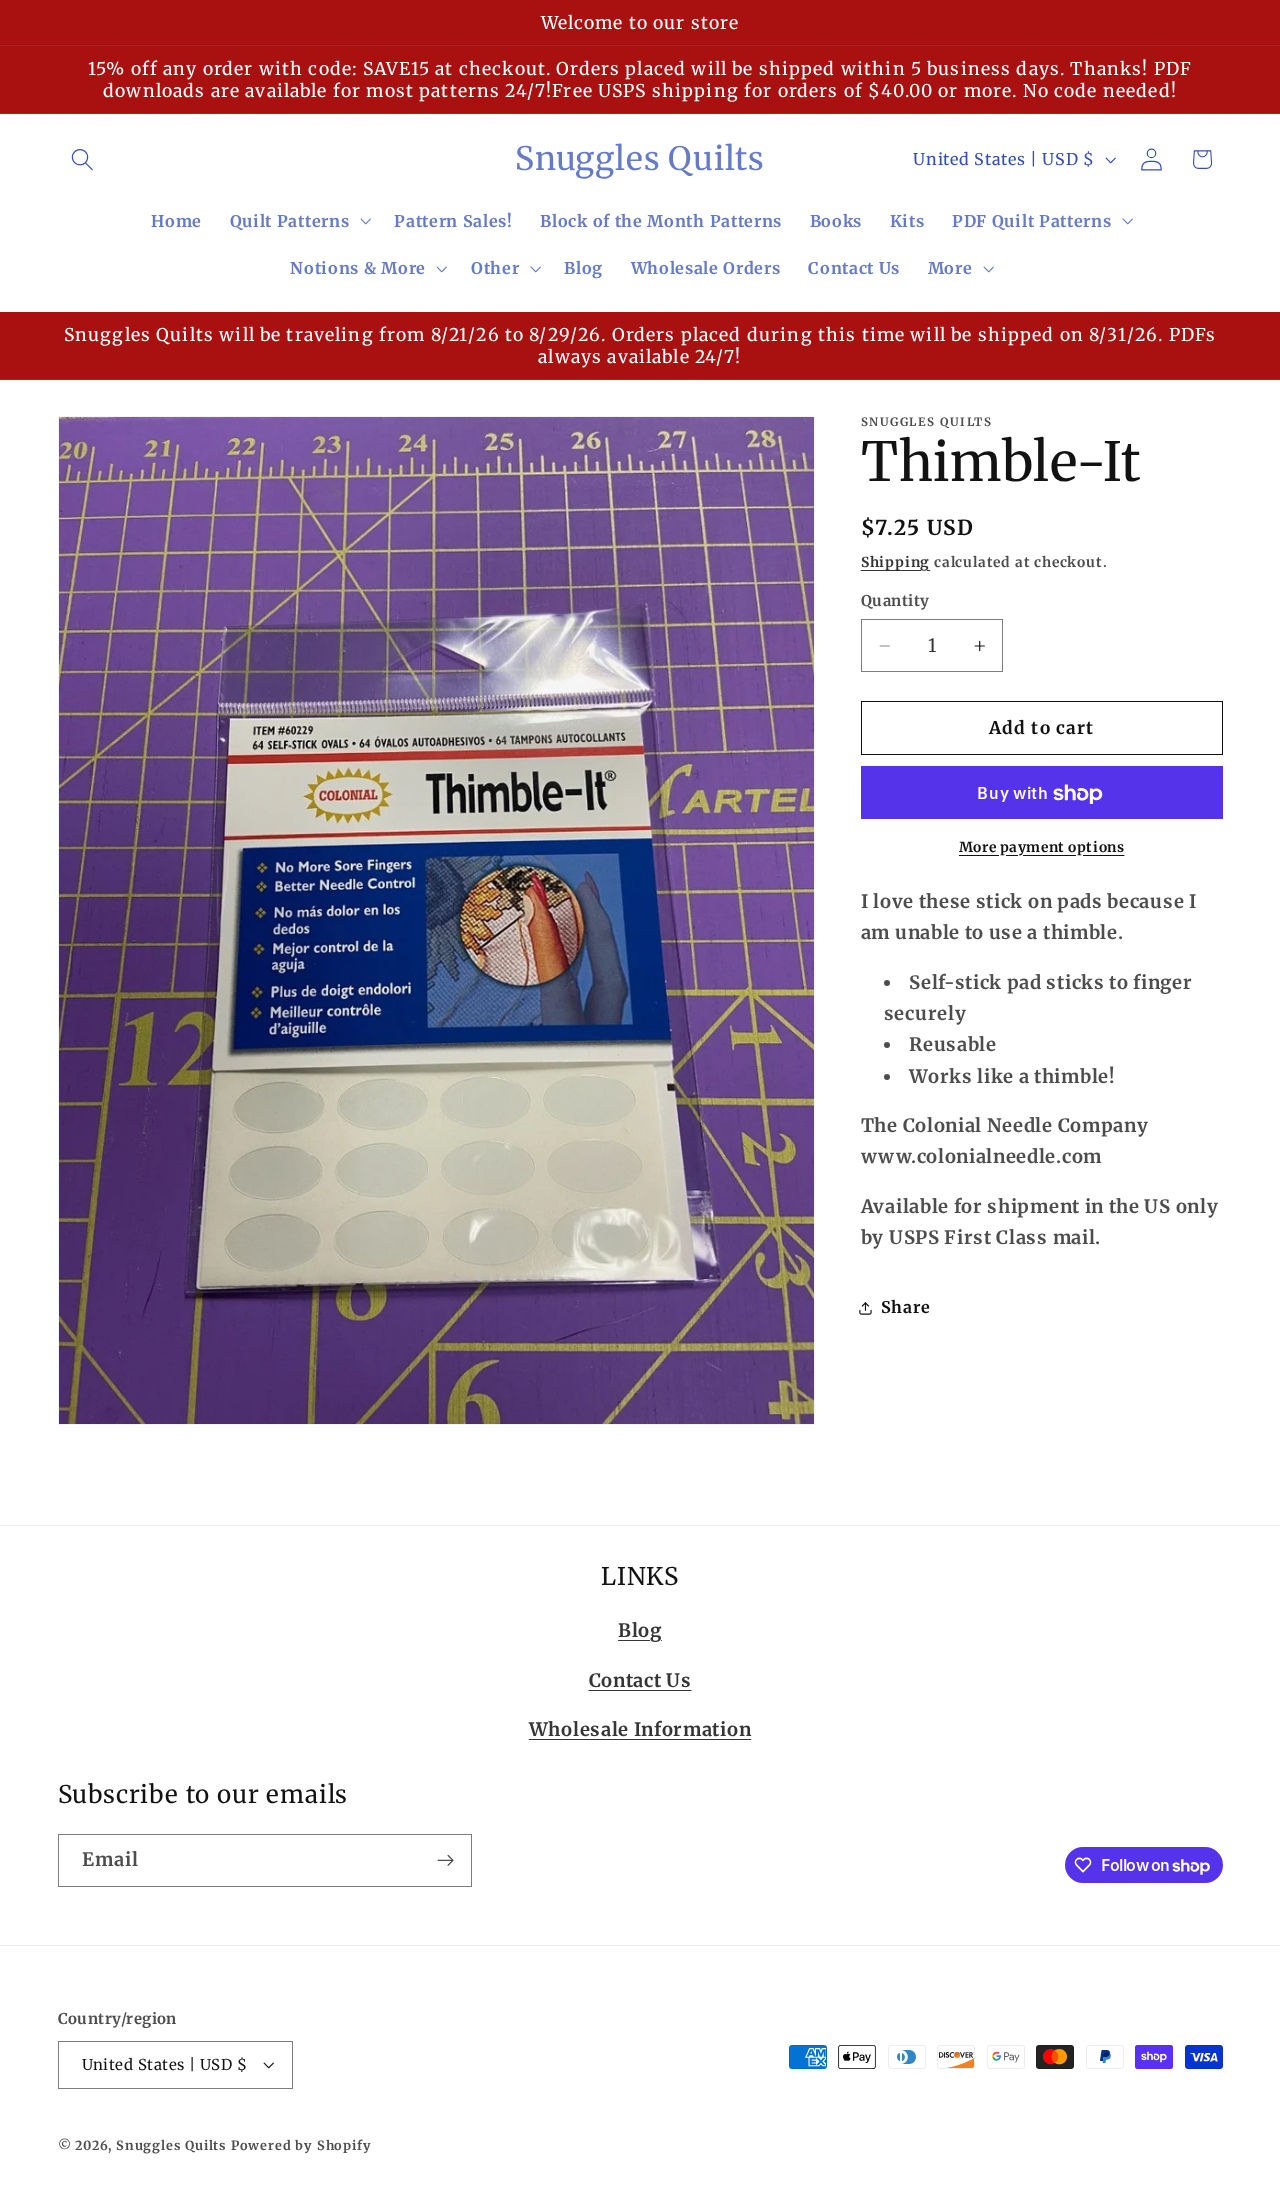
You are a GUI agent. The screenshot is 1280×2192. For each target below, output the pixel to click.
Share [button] (905, 1308)
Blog (640, 1630)
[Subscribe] (445, 1861)
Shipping (895, 563)
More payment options (1042, 847)
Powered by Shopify (301, 2145)
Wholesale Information (640, 1729)
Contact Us (640, 1680)
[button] (83, 159)
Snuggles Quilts (171, 2145)
